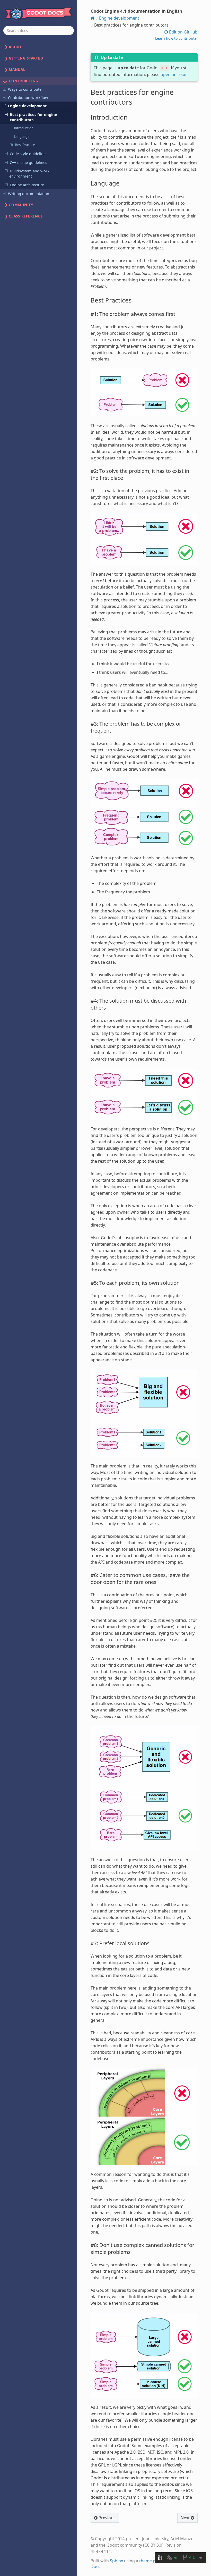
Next (186, 2518)
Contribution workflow (28, 97)
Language (22, 137)
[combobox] (39, 31)
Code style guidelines (29, 154)
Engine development (27, 106)
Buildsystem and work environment (29, 173)
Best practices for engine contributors (33, 117)
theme (146, 2561)
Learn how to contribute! (176, 38)
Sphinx (116, 2561)
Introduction (24, 128)
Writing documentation (29, 194)
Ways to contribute (25, 89)
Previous (107, 2518)
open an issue (174, 74)
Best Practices (26, 145)
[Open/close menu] (4, 89)
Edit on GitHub (183, 32)
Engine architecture (27, 185)
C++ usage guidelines (28, 162)
